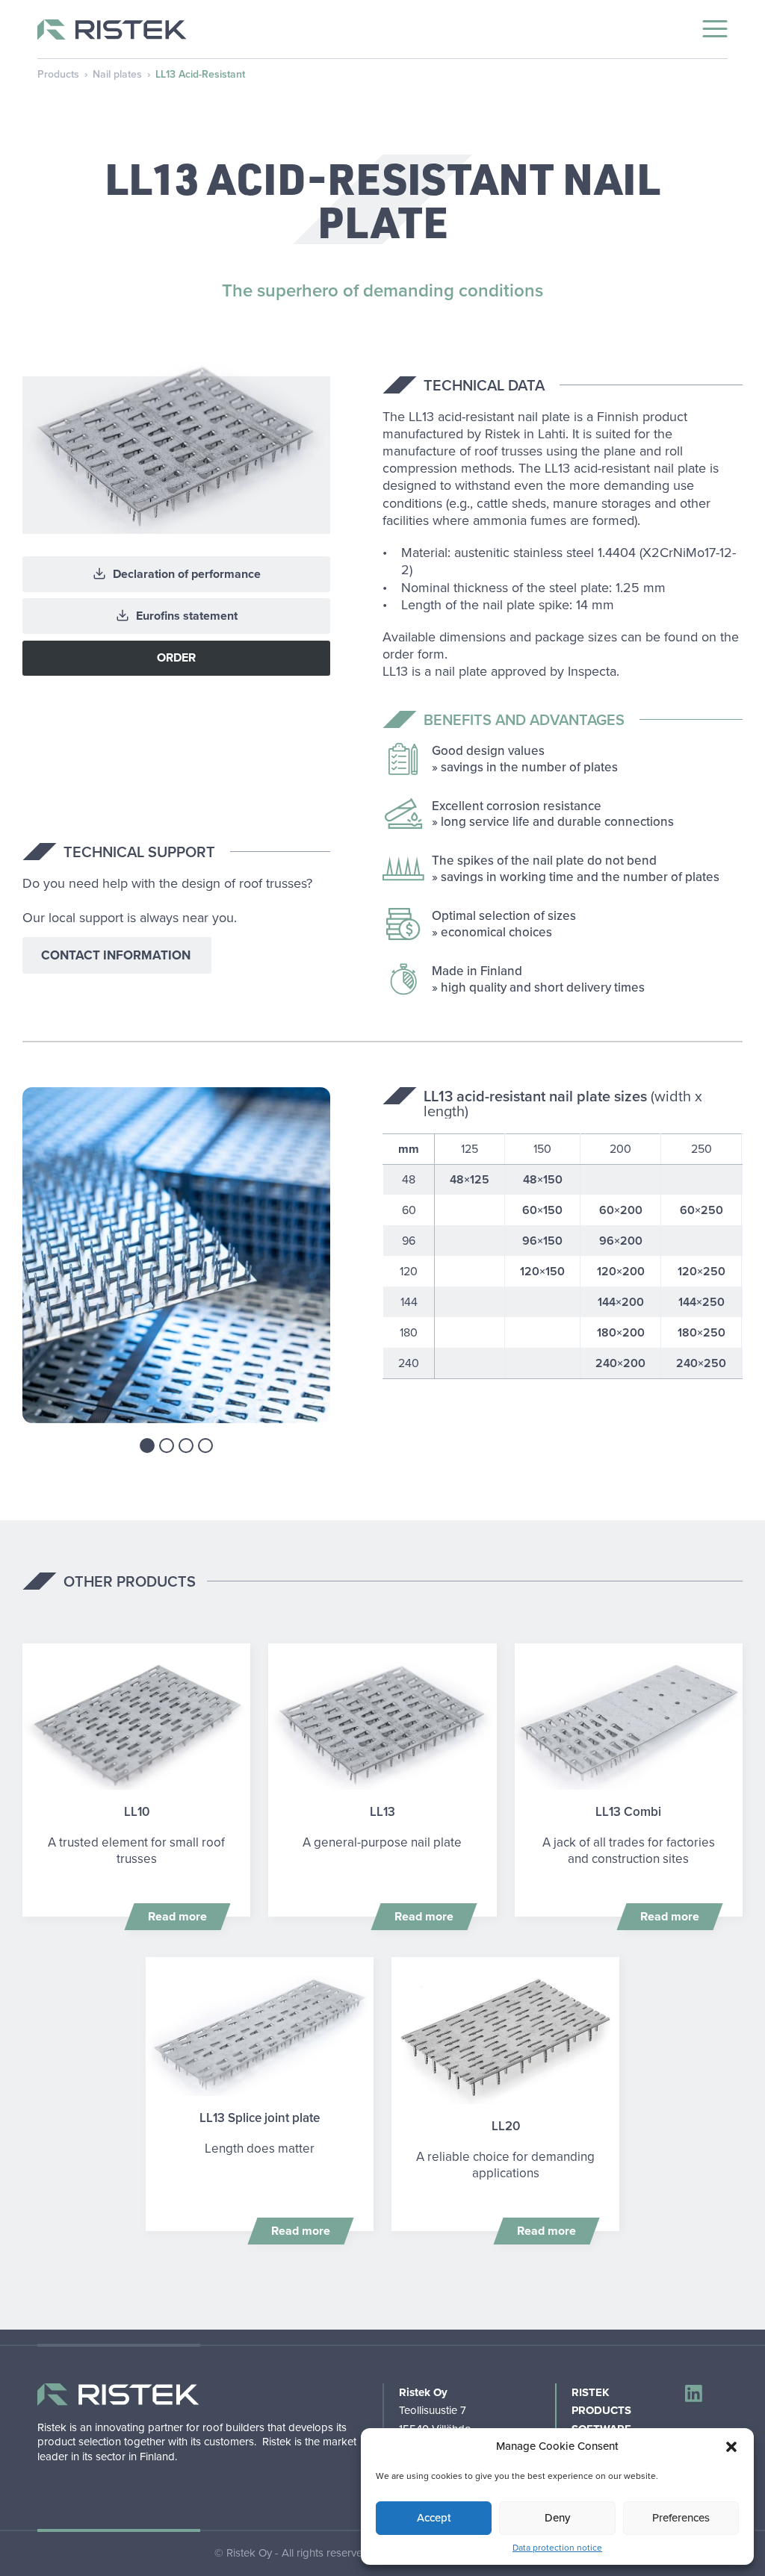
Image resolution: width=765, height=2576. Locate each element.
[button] (731, 2447)
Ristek (591, 2392)
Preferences (681, 2518)
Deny (557, 2518)
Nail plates (117, 74)
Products (58, 74)
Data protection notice (557, 2548)
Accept (434, 2518)
